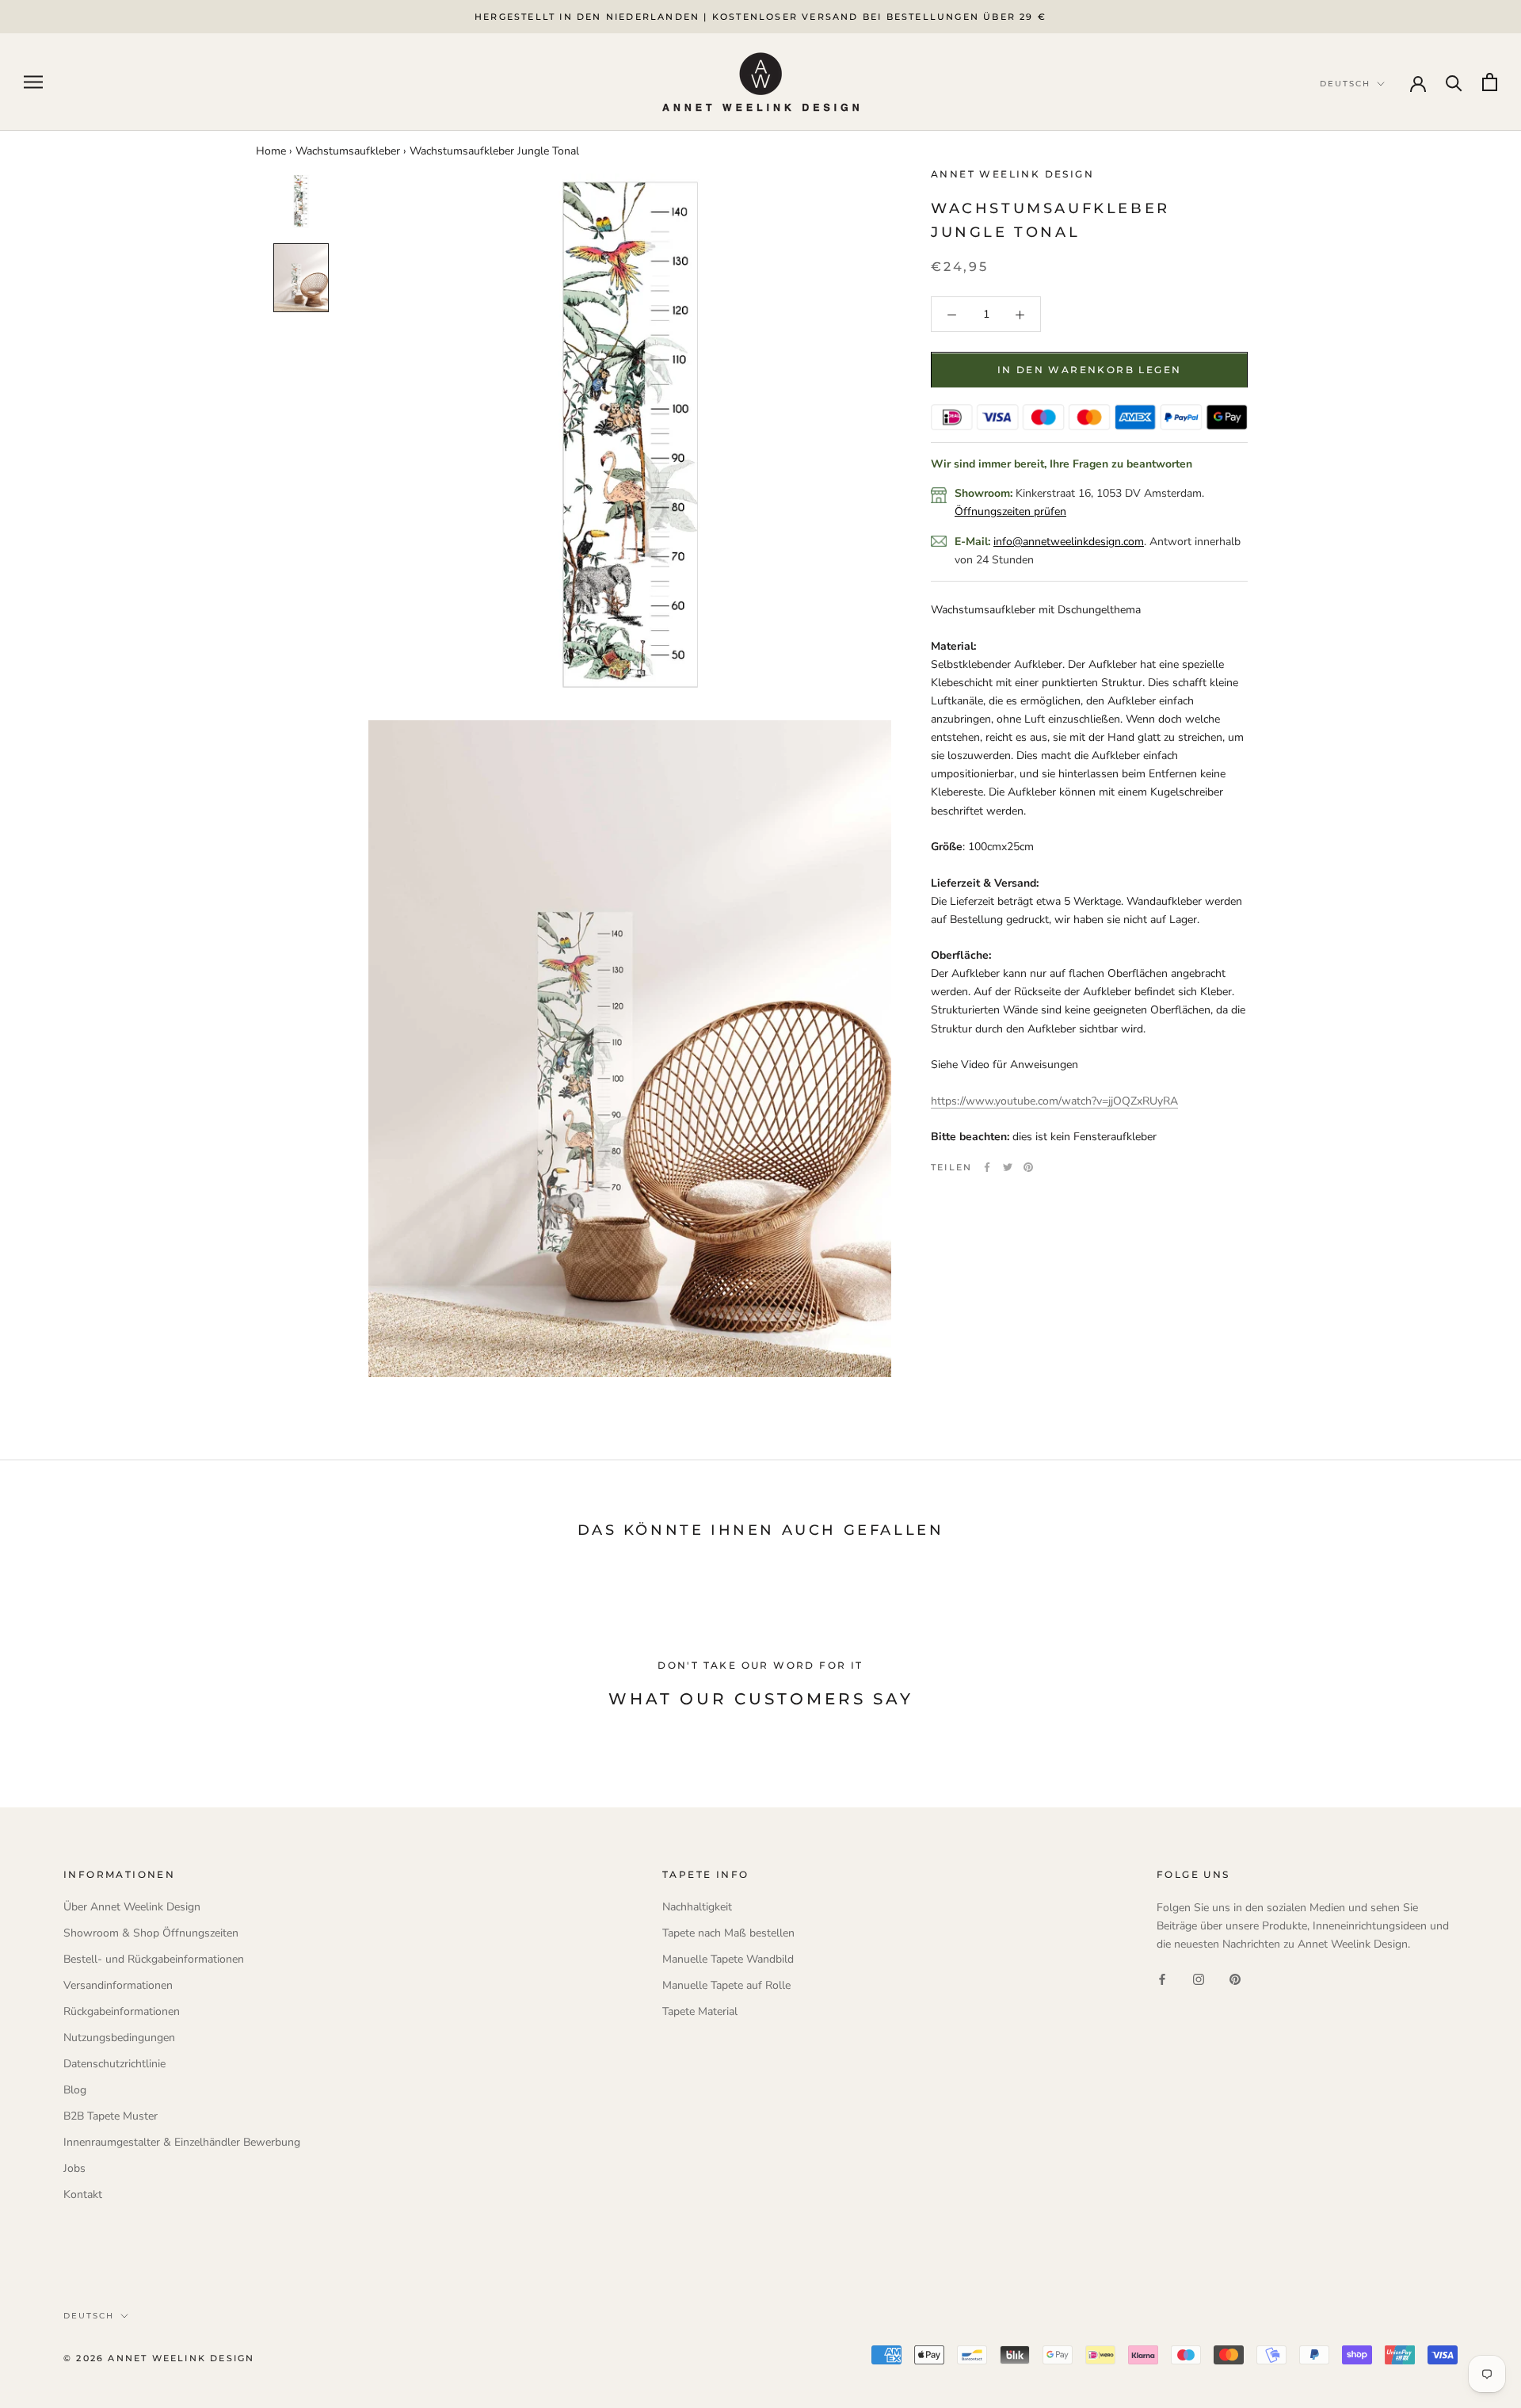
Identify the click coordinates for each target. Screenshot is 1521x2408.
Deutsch (89, 2316)
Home (271, 151)
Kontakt (83, 2194)
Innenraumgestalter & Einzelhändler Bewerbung (182, 2142)
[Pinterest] (1028, 1167)
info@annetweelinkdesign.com (1069, 542)
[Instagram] (1199, 1978)
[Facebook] (987, 1167)
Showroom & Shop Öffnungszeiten (151, 1933)
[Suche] (1454, 82)
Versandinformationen (118, 1985)
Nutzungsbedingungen (119, 2038)
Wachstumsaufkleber (348, 151)
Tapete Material (700, 2011)
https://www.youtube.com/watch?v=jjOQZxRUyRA (1054, 1101)
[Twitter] (1008, 1167)
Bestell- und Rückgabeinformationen (154, 1959)
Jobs (74, 2168)
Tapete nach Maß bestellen (728, 1933)
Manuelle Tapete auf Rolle (726, 1985)
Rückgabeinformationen (122, 2011)
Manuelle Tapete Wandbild (728, 1959)
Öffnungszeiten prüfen (1010, 511)
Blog (75, 2090)
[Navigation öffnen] (33, 82)
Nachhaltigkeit (697, 1907)
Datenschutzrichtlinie (114, 2064)
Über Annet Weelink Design (132, 1907)
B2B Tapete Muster (111, 2116)
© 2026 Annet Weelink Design (159, 2358)
